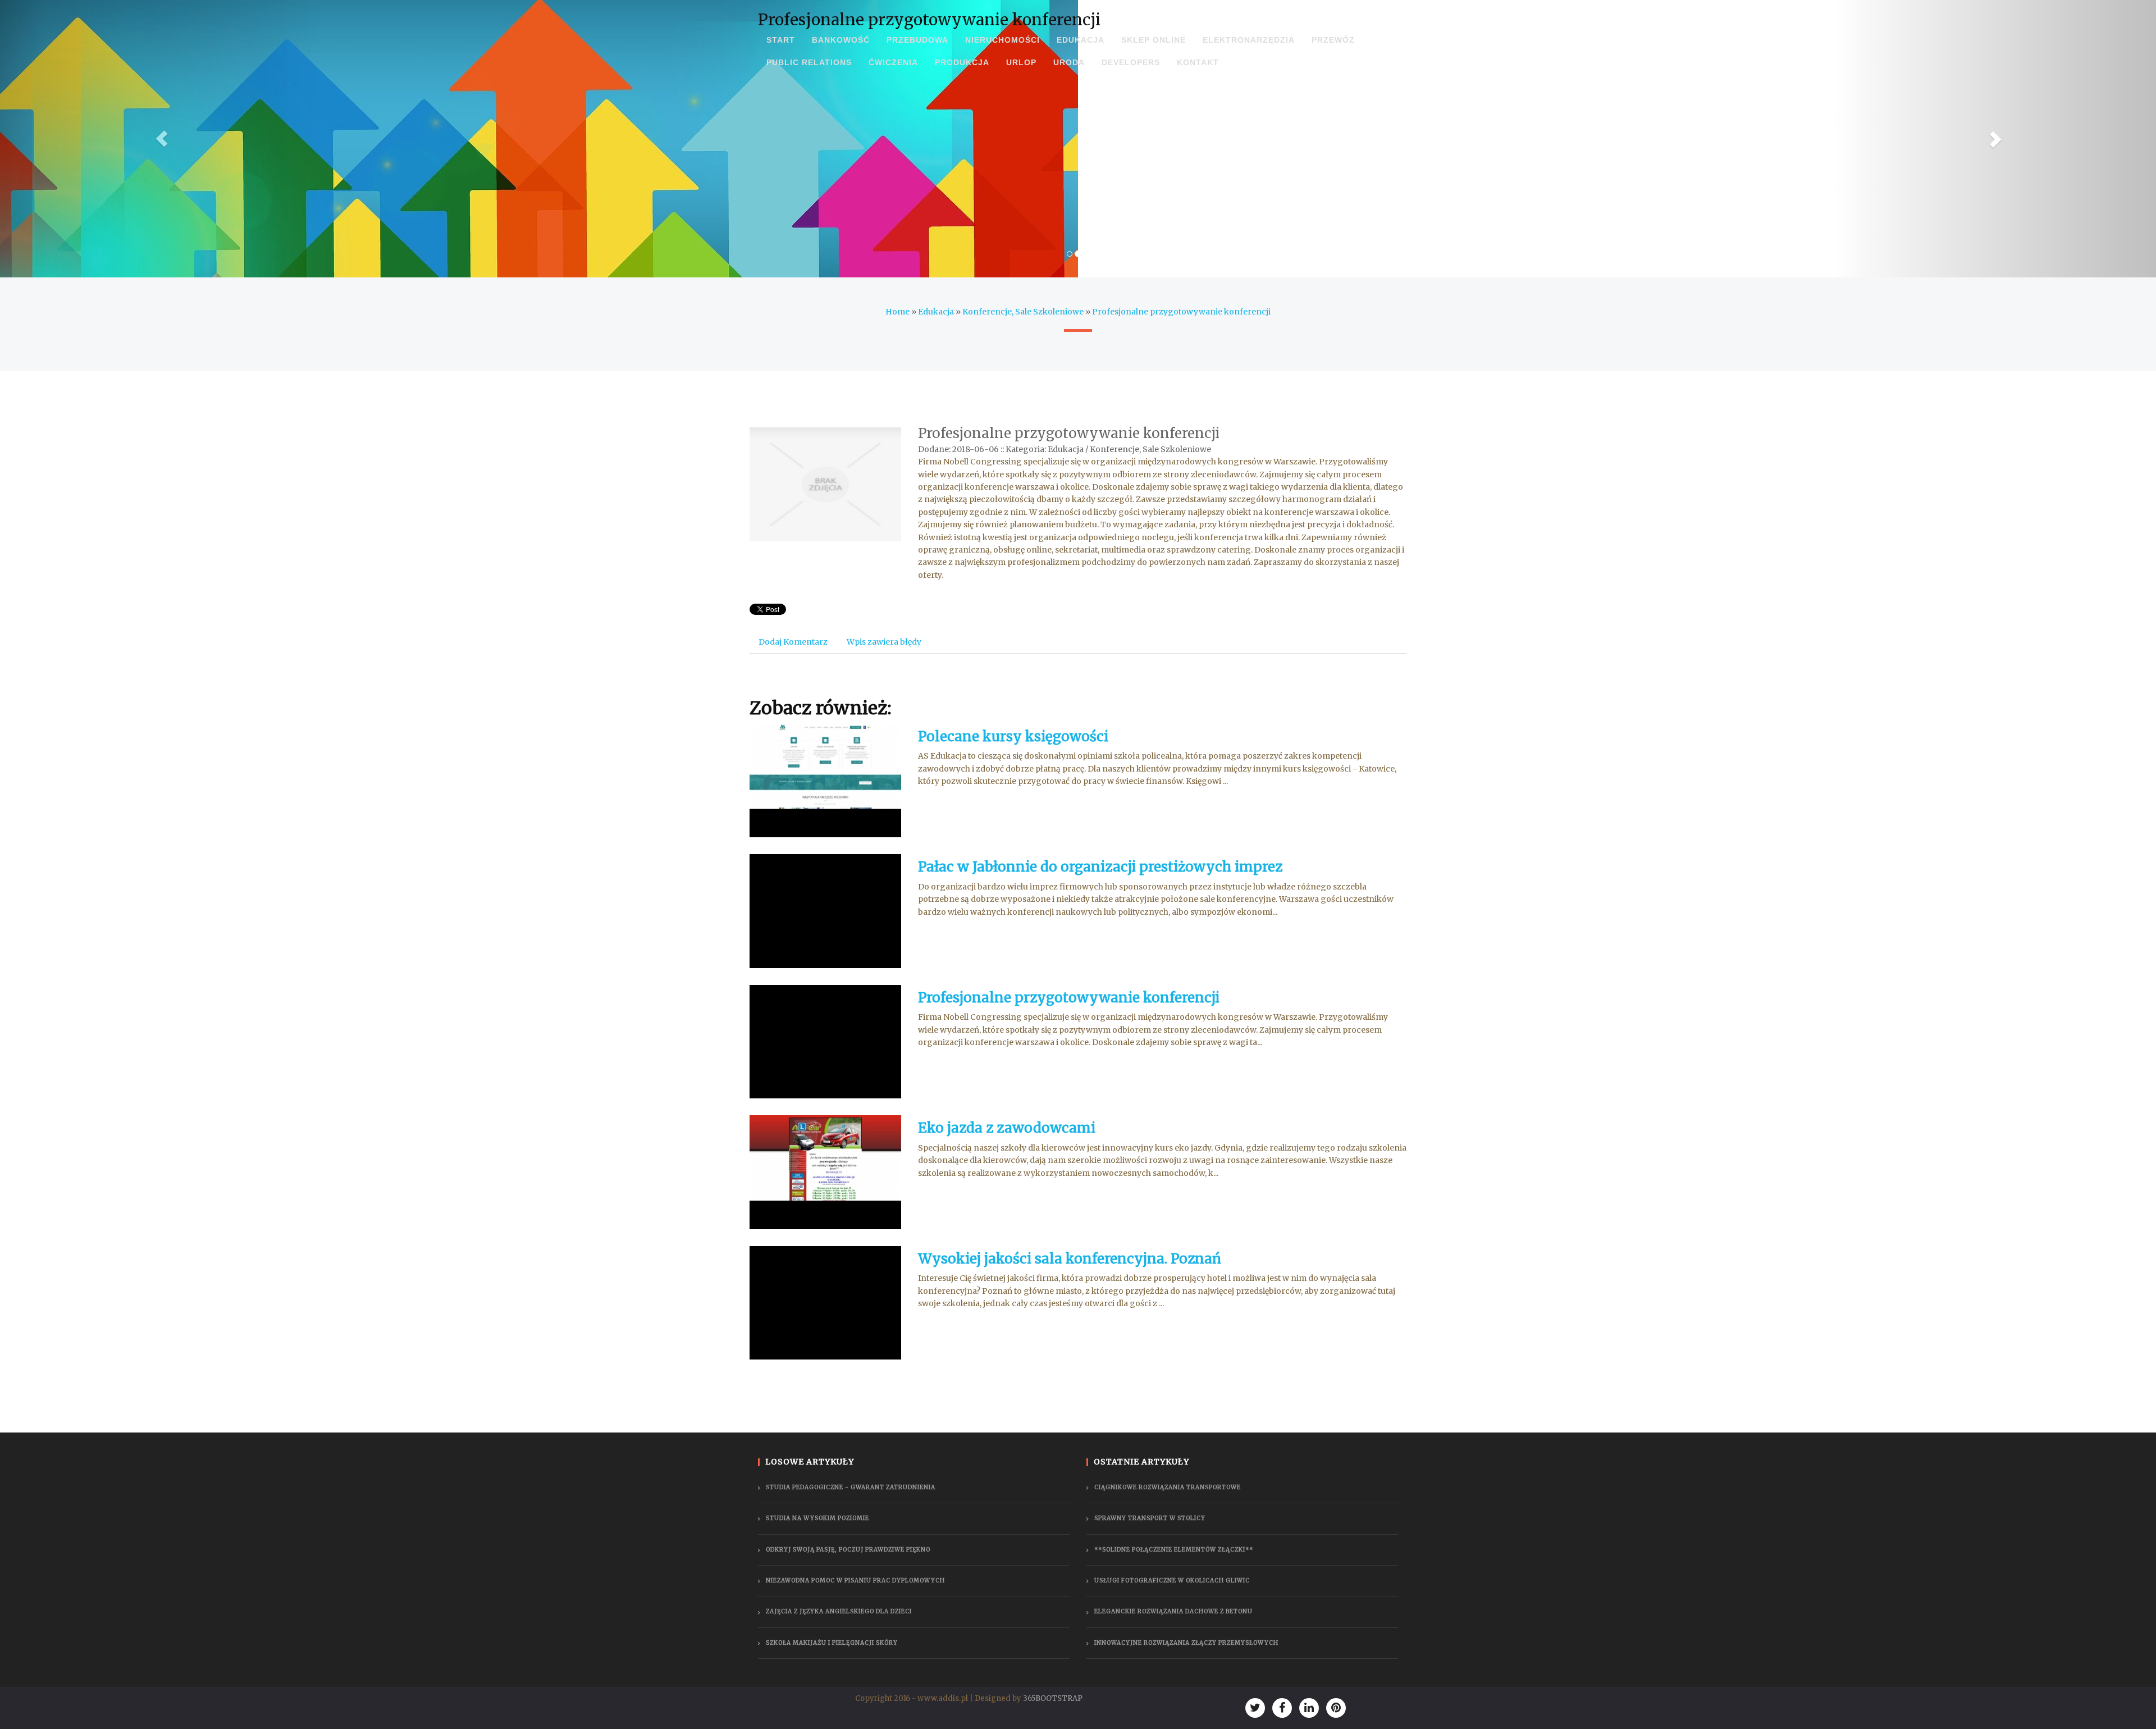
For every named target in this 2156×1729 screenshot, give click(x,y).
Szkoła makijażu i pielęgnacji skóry (832, 1643)
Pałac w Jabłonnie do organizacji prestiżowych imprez (1100, 867)
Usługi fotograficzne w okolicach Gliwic (1172, 1580)
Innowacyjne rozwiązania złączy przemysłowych (1186, 1643)
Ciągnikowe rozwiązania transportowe (1168, 1487)
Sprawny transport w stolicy (1150, 1518)
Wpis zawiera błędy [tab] (884, 642)
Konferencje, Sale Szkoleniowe (1023, 312)
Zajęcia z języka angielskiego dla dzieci (839, 1611)
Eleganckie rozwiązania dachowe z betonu (1173, 1611)
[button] (162, 139)
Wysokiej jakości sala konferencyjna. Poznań (1070, 1259)
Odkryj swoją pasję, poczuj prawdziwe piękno (848, 1550)
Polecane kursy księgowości (1013, 736)
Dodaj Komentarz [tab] (793, 642)
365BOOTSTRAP (1053, 1698)
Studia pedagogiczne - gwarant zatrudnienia (851, 1487)
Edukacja (936, 312)
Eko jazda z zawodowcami (1007, 1128)
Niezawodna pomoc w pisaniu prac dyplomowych (855, 1580)
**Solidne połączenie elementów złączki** (1174, 1550)
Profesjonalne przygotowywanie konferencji (1181, 312)
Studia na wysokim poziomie (817, 1518)
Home (897, 312)
